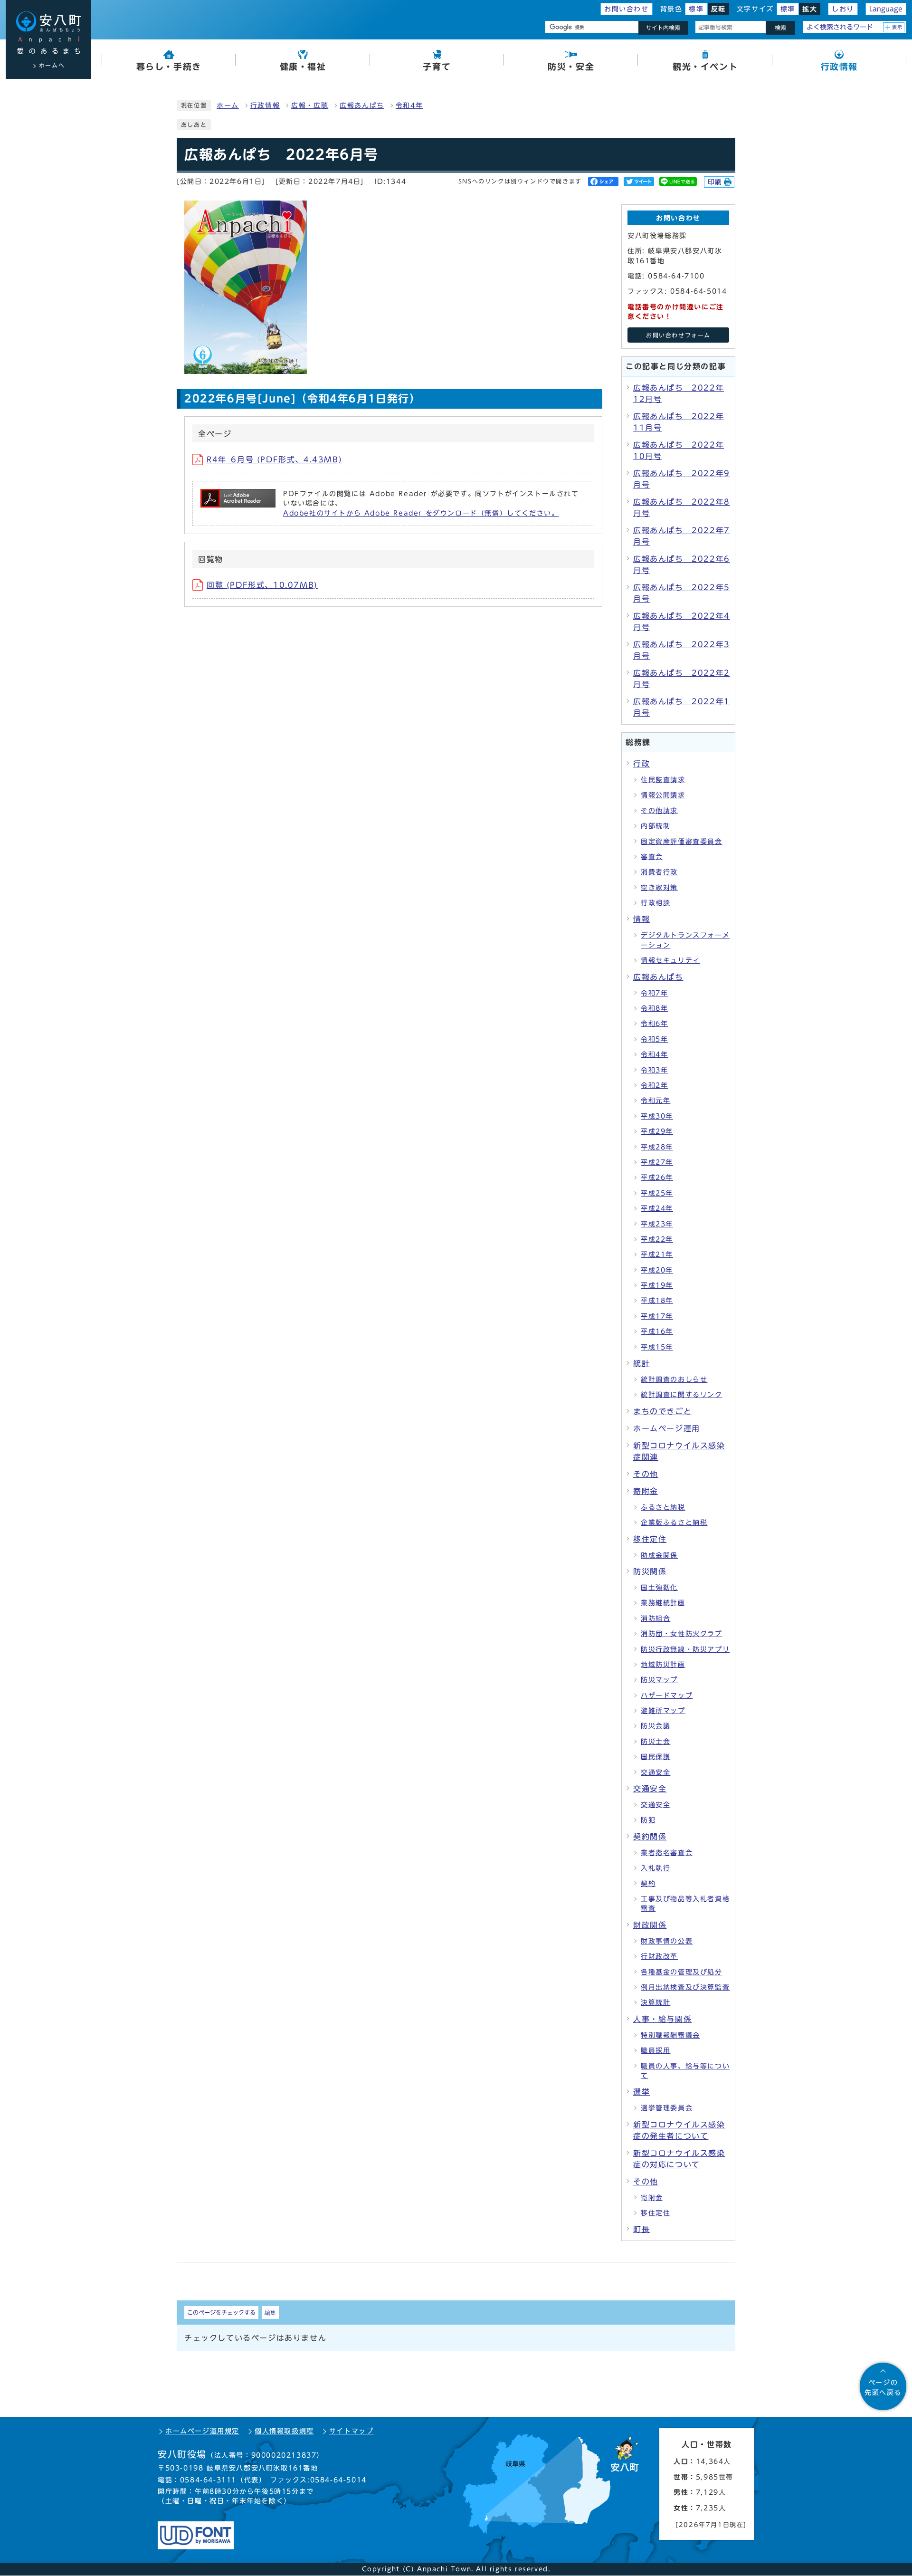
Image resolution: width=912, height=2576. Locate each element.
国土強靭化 (659, 1588)
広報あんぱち (362, 105)
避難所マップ (663, 1711)
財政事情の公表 (667, 1941)
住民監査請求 (663, 780)
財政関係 (650, 1925)
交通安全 (655, 1772)
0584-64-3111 (208, 2480)
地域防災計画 (663, 1665)
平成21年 (657, 1254)
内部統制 (655, 826)
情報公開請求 (663, 795)
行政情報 (265, 105)
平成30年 (657, 1116)
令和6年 (654, 1024)
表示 (898, 27)
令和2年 (654, 1085)
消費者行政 (659, 872)
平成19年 (657, 1285)
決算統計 (655, 2002)
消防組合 (655, 1618)
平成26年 (657, 1178)
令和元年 (655, 1101)
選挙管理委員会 (667, 2108)
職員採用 (655, 2050)
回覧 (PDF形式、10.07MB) (262, 585)
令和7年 (654, 993)
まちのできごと (662, 1411)
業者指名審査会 (667, 1853)
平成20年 (657, 1270)
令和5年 (654, 1039)
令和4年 (409, 105)
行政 (641, 764)
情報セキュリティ (670, 960)
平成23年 (657, 1224)
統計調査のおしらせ (674, 1379)
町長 (641, 2229)
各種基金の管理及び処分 (682, 1972)
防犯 (648, 1820)
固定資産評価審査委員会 (682, 842)
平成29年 (657, 1131)
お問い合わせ (627, 9)
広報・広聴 (310, 105)
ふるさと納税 (663, 1507)
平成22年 (657, 1239)
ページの (883, 2387)
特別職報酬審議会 (670, 2035)
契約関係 (650, 1837)
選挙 (641, 2092)
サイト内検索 (663, 28)
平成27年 (657, 1162)
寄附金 (646, 1491)
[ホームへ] (48, 33)
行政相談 (655, 903)
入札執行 (655, 1868)
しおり (843, 9)
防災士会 (655, 1742)
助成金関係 (659, 1555)
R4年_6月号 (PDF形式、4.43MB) (274, 460)
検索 (780, 28)
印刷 (715, 182)
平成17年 (657, 1316)
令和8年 (654, 1008)
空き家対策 (659, 888)
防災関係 (650, 1571)
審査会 (652, 857)
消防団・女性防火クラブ (682, 1634)
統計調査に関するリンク (682, 1395)
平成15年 (657, 1347)
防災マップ (659, 1680)
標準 (696, 9)
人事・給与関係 (662, 2019)
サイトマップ (351, 2431)
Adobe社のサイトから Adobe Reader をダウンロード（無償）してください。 (421, 513)
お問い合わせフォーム (678, 335)
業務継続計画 (663, 1603)
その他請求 (659, 811)
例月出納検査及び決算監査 (685, 1987)
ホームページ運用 (667, 1428)
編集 (270, 2312)
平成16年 (657, 1331)
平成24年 (657, 1208)
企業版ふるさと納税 (674, 1523)
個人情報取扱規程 (284, 2431)
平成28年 (657, 1147)
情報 (641, 919)
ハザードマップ (667, 1695)
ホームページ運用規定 (202, 2431)
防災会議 (655, 1726)
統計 (641, 1363)
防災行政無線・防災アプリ (685, 1649)
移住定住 (650, 1539)
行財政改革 (659, 1956)
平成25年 (657, 1193)
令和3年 (654, 1070)
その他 (646, 1474)
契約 (648, 1884)
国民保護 (655, 1757)
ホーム (228, 105)
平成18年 (657, 1301)
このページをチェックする (221, 2312)
